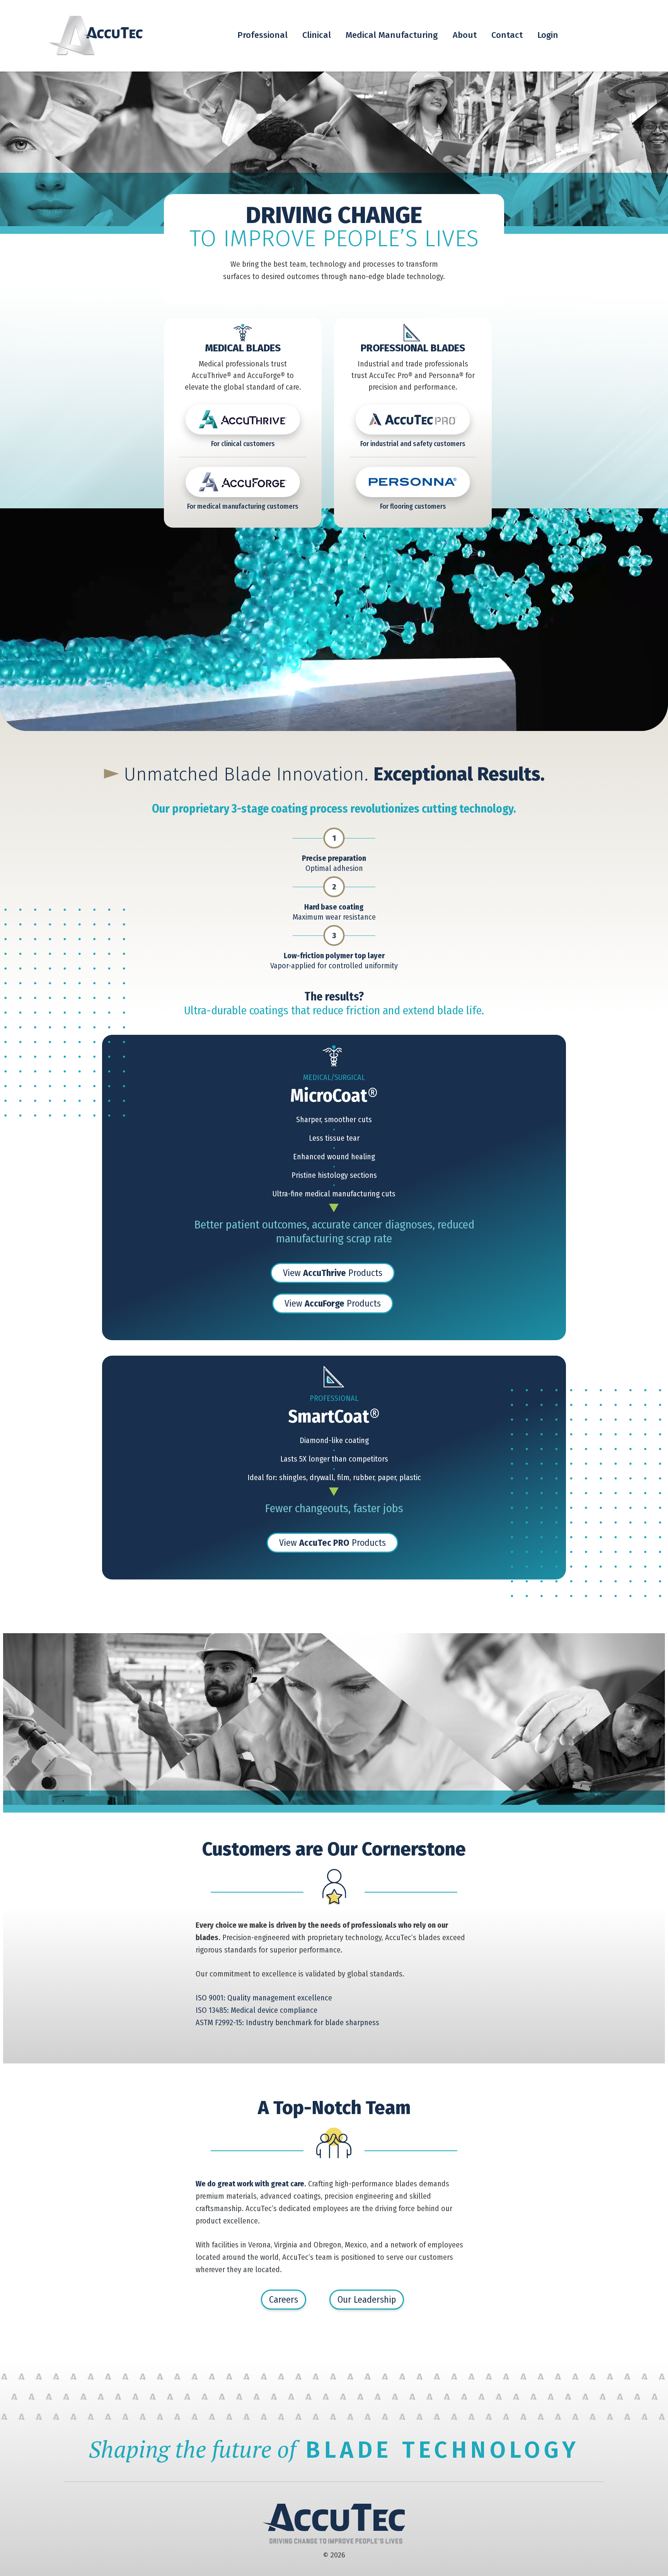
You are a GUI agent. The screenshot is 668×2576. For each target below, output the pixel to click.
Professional (262, 35)
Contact (507, 35)
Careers (284, 2300)
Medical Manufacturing (392, 35)
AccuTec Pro (413, 419)
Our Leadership (367, 2300)
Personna (413, 482)
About (465, 35)
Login (548, 35)
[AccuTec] (95, 36)
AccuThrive (243, 419)
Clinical (317, 35)
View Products (333, 1273)
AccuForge (243, 482)
